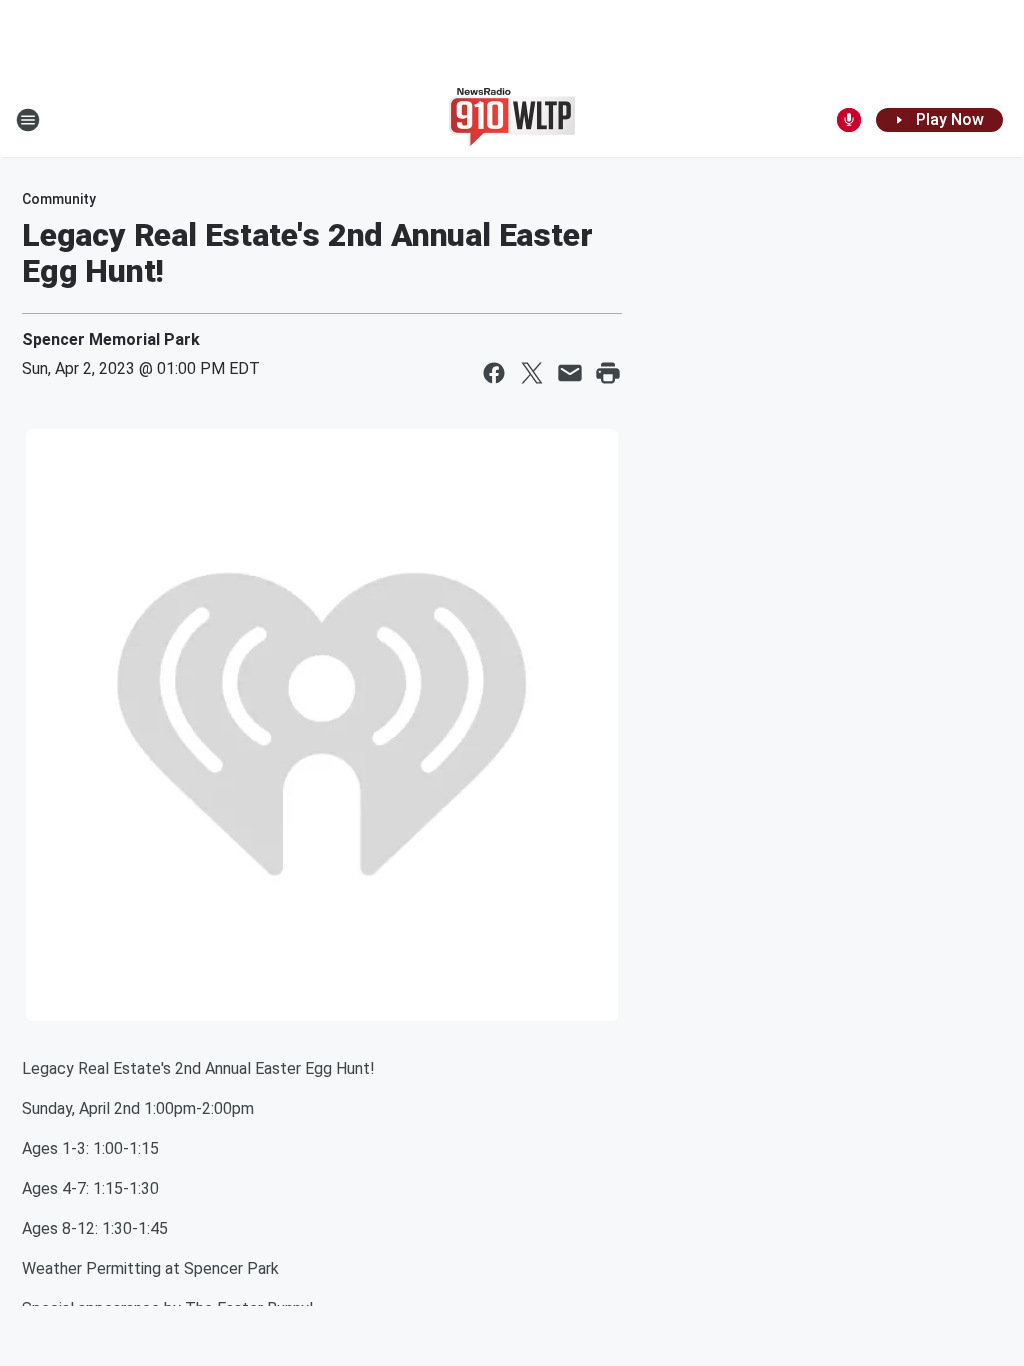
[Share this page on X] (532, 373)
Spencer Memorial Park (111, 339)
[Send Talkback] (849, 120)
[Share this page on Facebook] (494, 373)
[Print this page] (608, 373)
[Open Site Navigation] (28, 120)
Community (59, 199)
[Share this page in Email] (570, 373)
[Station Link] (512, 120)
